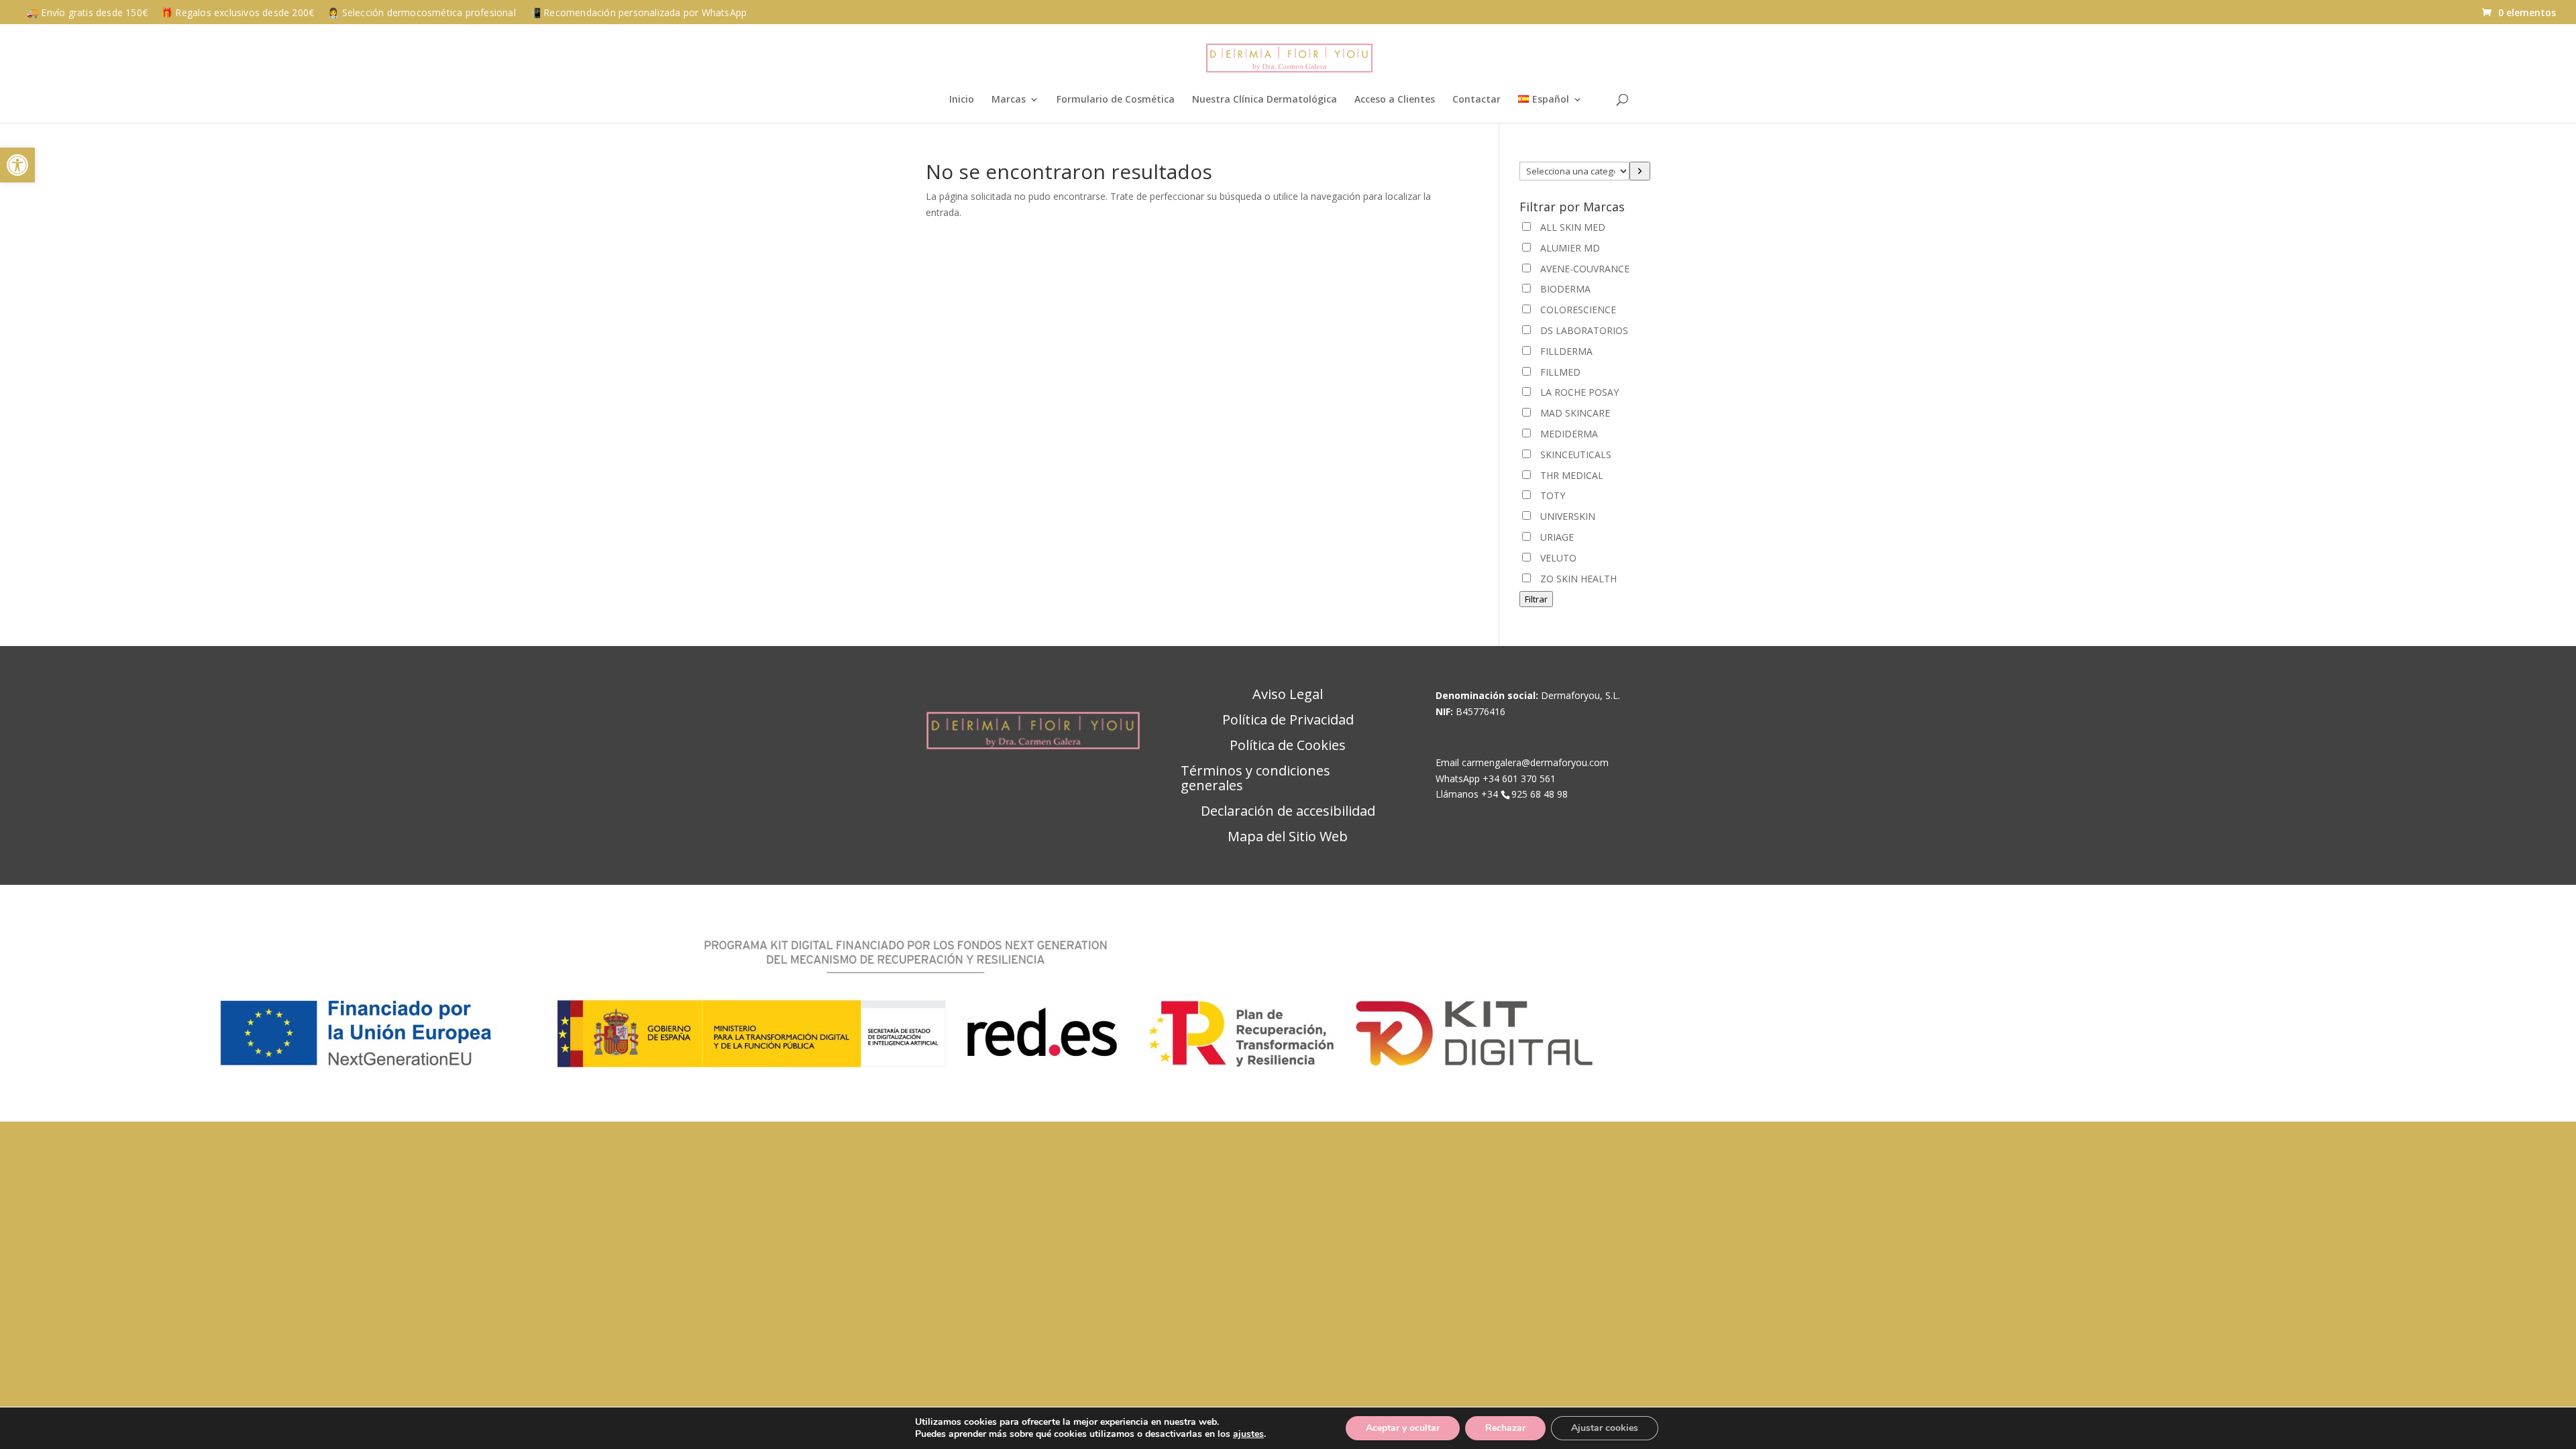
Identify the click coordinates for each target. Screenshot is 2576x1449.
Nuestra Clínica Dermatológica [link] (1265, 100)
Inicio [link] (962, 100)
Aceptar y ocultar (1403, 1428)
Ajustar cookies (1605, 1428)
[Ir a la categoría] (1640, 171)
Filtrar (1536, 599)
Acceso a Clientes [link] (1395, 100)
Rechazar (1505, 1428)
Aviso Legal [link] (1288, 695)
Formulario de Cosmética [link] (1116, 100)
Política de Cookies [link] (1288, 746)
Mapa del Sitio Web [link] (1288, 837)
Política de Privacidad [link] (1288, 720)
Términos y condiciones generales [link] (1255, 779)
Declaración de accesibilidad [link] (1288, 812)
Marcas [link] (1009, 100)
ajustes (1248, 1434)
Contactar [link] (1477, 100)
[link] (17, 165)
